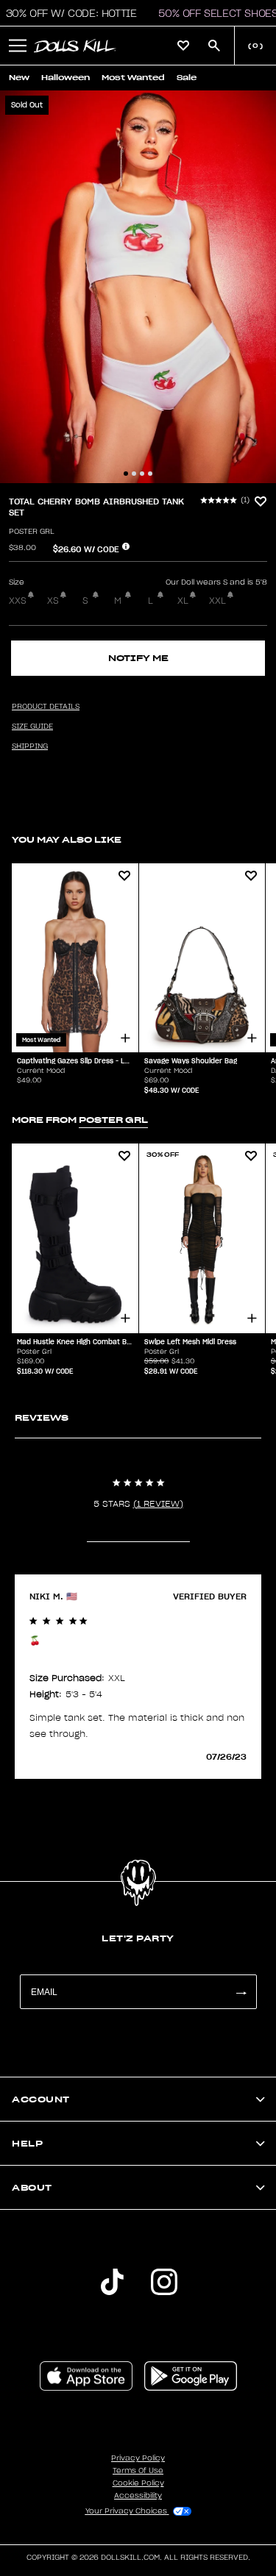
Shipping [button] (30, 746)
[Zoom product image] (138, 287)
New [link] (19, 78)
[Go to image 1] (126, 474)
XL (183, 601)
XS (53, 601)
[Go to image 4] (150, 474)
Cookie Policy (138, 2483)
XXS (18, 601)
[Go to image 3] (142, 474)
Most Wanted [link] (133, 78)
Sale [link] (187, 78)
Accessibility (138, 2496)
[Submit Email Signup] (241, 1992)
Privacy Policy (138, 2458)
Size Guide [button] (32, 727)
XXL (217, 601)
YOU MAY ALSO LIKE (67, 839)
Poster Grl (32, 532)
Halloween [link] (66, 78)
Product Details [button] (46, 707)
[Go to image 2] (134, 474)
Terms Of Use (138, 2471)
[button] (18, 46)
